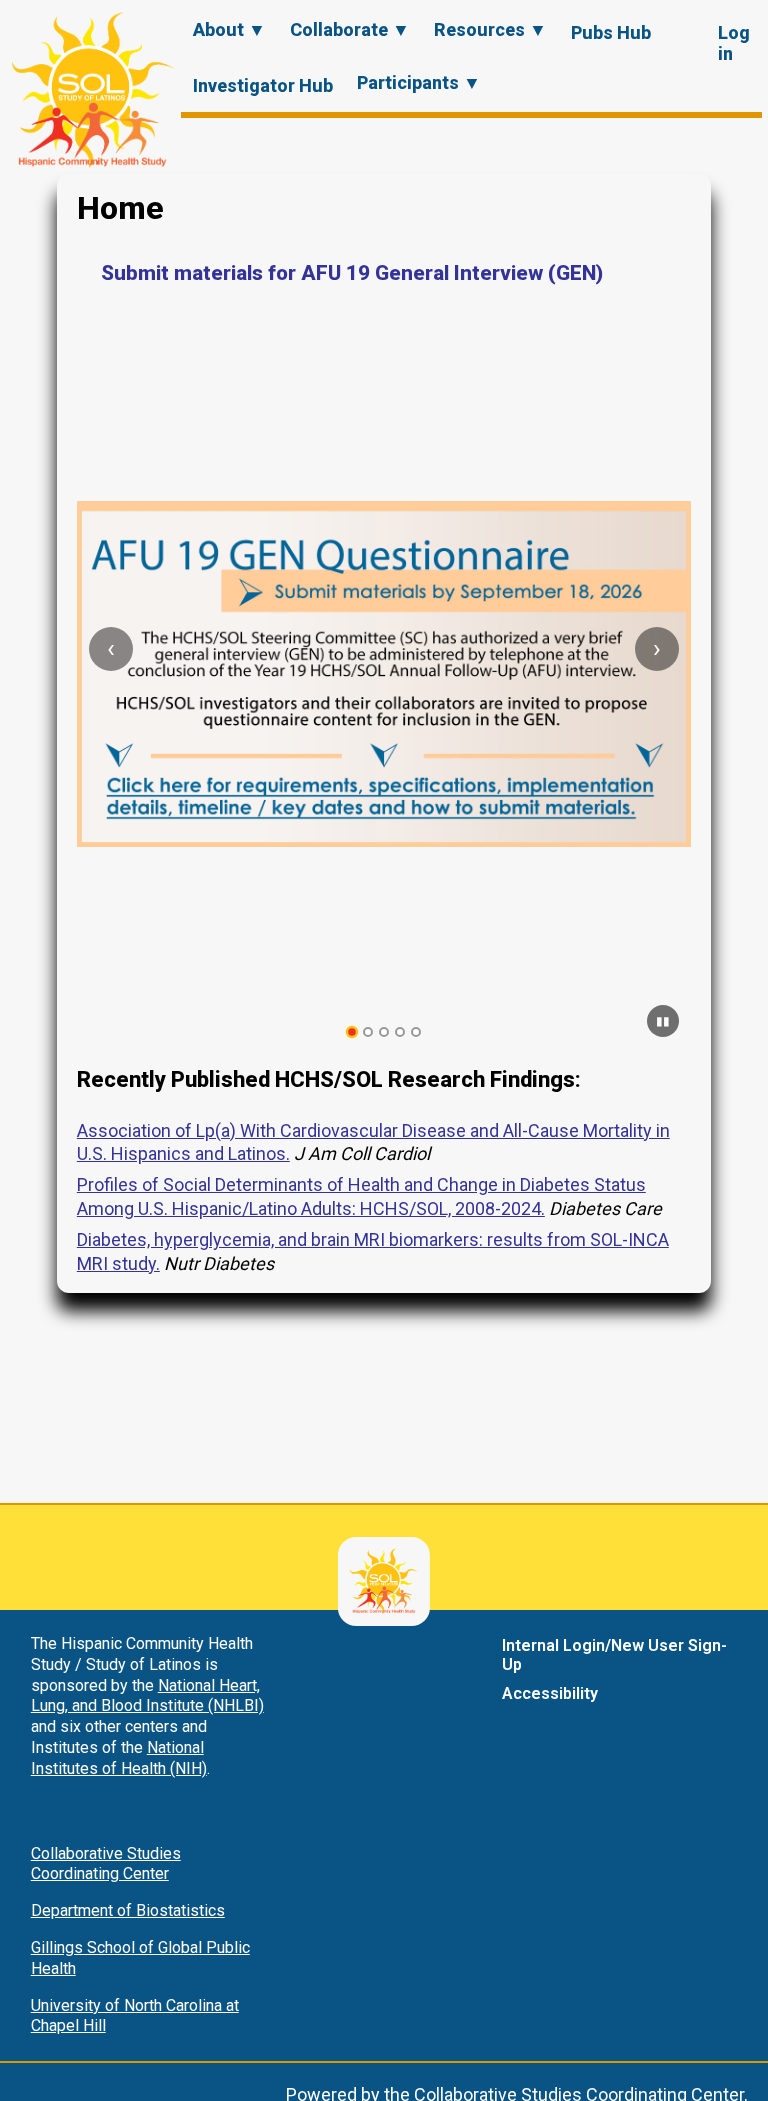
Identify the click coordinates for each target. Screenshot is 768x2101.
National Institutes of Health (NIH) (119, 1758)
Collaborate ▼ (350, 29)
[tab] (352, 1032)
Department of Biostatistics (128, 1910)
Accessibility (550, 1693)
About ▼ (229, 29)
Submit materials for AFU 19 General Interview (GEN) (352, 273)
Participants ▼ (419, 82)
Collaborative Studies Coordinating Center (106, 1864)
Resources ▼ (490, 29)
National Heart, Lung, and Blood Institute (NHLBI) (147, 1696)
